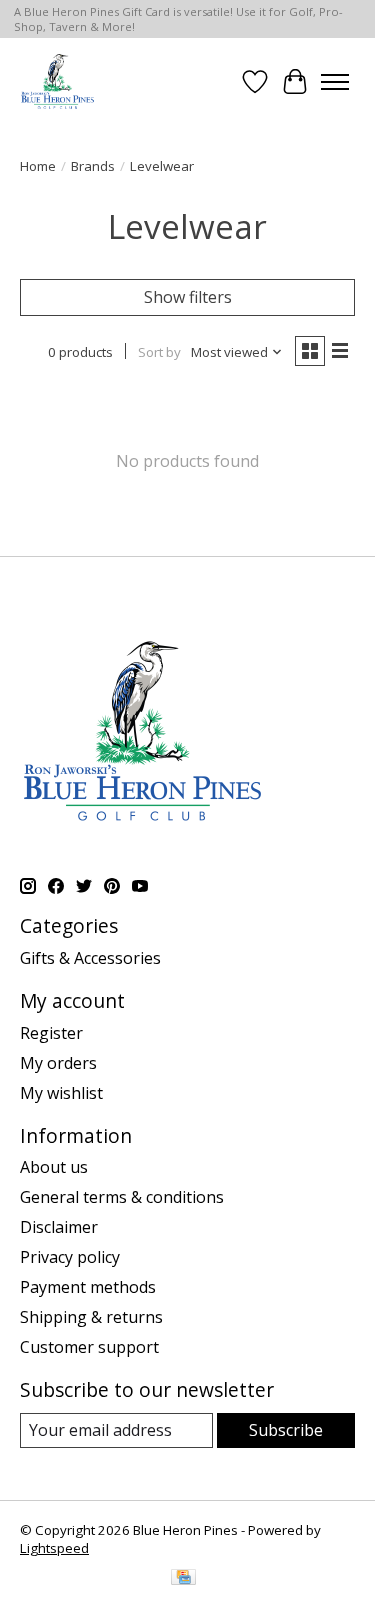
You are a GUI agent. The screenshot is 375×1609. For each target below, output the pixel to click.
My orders (58, 1063)
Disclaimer (59, 1227)
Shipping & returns (91, 1317)
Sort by (159, 352)
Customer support (89, 1347)
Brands (93, 166)
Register (51, 1033)
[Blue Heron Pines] (57, 81)
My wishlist (61, 1093)
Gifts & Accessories (90, 958)
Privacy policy (70, 1257)
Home (38, 166)
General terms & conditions (122, 1197)
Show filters (188, 297)
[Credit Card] (183, 1579)
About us (54, 1167)
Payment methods (88, 1287)
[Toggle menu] (335, 82)
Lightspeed (54, 1548)
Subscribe (286, 1430)
